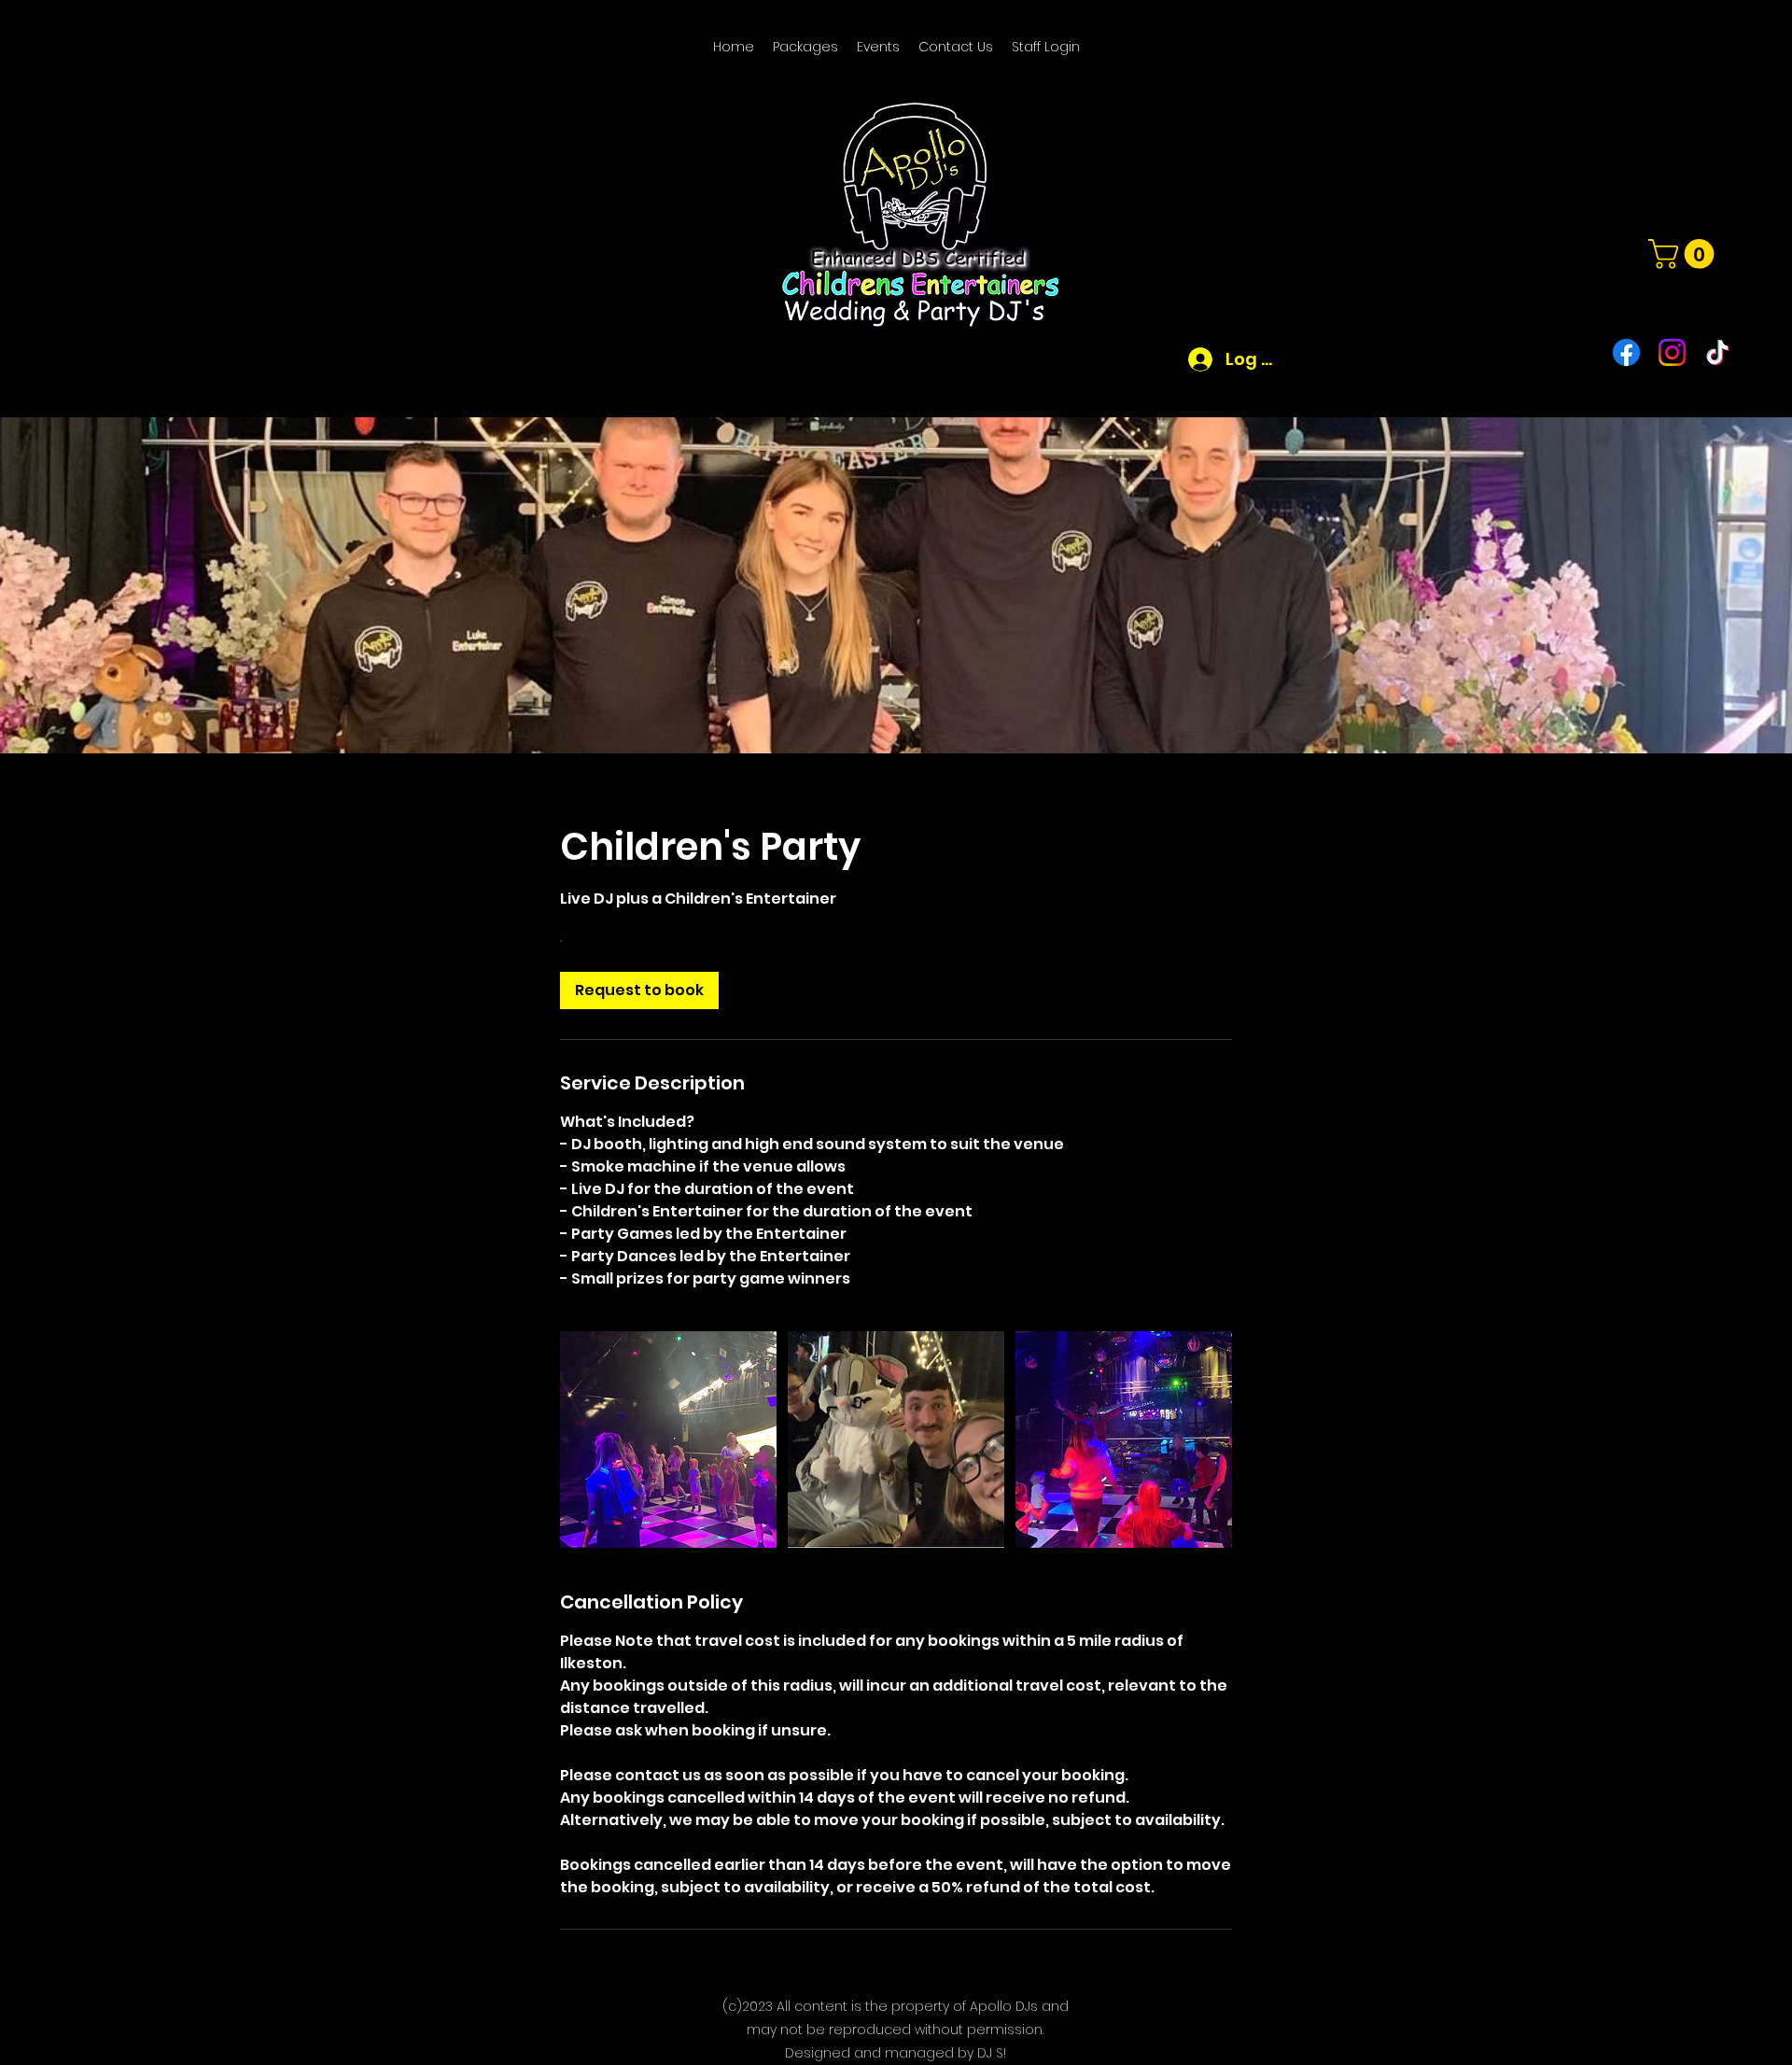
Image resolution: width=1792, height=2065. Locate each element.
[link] (639, 990)
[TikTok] (1718, 352)
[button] (1685, 254)
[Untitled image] (668, 1440)
